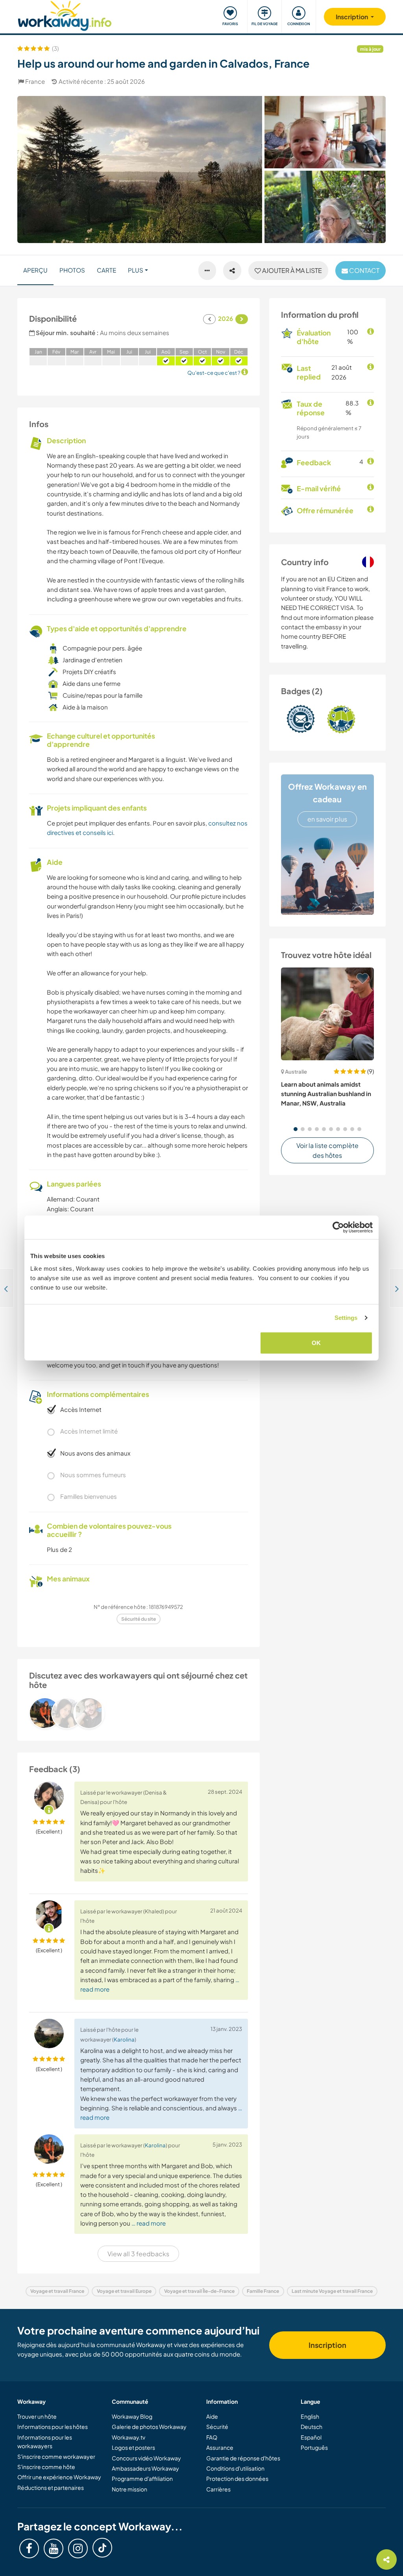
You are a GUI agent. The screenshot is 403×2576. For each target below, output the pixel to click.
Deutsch (311, 2427)
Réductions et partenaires (51, 2488)
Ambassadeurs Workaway (145, 2468)
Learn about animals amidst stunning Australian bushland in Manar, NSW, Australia (326, 1094)
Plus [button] (136, 270)
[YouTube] (54, 2548)
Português (314, 2447)
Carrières (218, 2489)
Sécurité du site (139, 1619)
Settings (346, 1318)
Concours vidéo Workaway (146, 2458)
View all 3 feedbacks (138, 2254)
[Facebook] (29, 2548)
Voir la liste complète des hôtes (327, 1151)
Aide (212, 2416)
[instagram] (78, 2548)
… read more (149, 2223)
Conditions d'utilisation (235, 2468)
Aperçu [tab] (35, 270)
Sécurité (217, 2427)
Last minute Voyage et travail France (332, 2291)
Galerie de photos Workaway (149, 2427)
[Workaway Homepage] (65, 15)
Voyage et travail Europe (124, 2291)
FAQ (212, 2437)
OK (316, 1342)
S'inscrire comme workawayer (56, 2456)
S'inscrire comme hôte (46, 2467)
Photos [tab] (72, 270)
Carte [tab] (106, 270)
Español (311, 2437)
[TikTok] (102, 2548)
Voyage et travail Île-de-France (199, 2291)
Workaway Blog (132, 2416)
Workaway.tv (128, 2437)
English (310, 2416)
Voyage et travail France (57, 2291)
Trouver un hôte (37, 2416)
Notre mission (129, 2489)
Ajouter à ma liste (291, 270)
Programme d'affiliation (142, 2478)
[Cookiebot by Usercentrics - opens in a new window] (338, 1227)
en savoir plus (327, 819)
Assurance (220, 2447)
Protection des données (237, 2478)
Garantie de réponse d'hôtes (243, 2458)
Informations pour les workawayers (45, 2441)
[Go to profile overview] (139, 1713)
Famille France (263, 2291)
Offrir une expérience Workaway (59, 2477)
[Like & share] (232, 271)
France (35, 81)
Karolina (124, 2039)
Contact (364, 270)
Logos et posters (133, 2447)
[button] (296, 1129)
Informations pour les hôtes (53, 2427)
